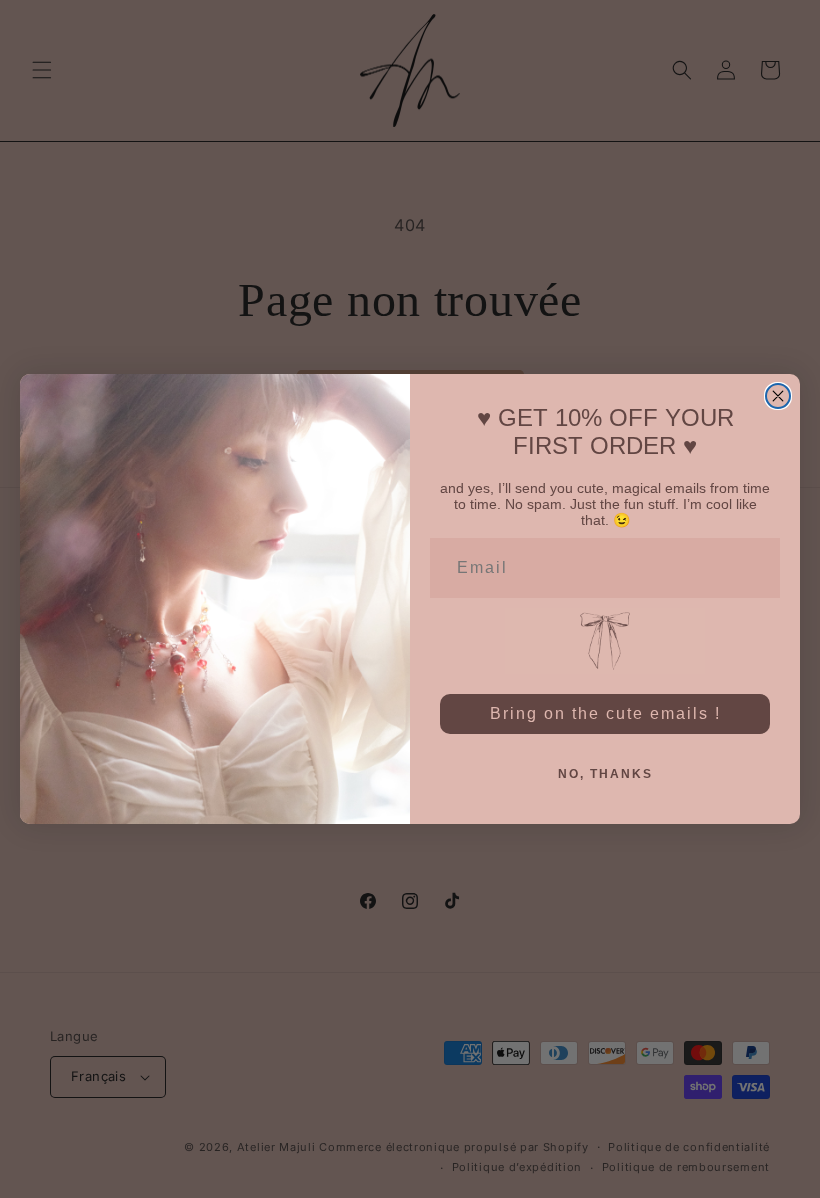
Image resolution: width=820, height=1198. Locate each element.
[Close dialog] (778, 396)
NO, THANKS (605, 774)
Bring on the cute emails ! (605, 713)
